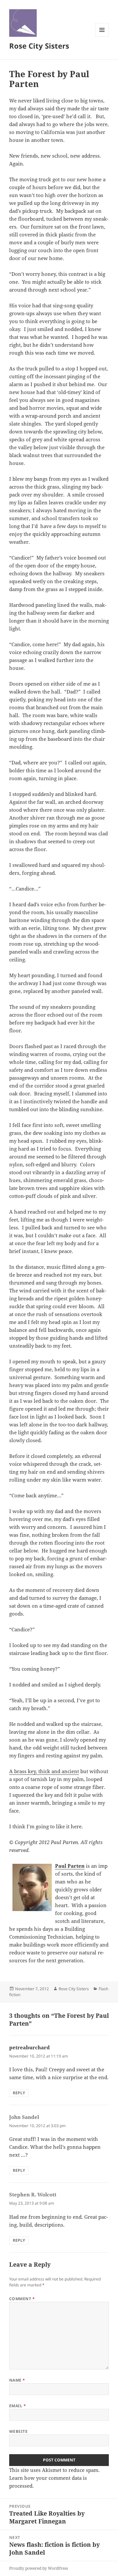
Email (18, 2406)
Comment (22, 2299)
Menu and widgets (102, 37)
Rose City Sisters (39, 46)
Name (17, 2380)
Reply (19, 2093)
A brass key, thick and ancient (44, 1771)
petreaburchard (29, 2047)
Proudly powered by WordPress (39, 2568)
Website (18, 2431)
